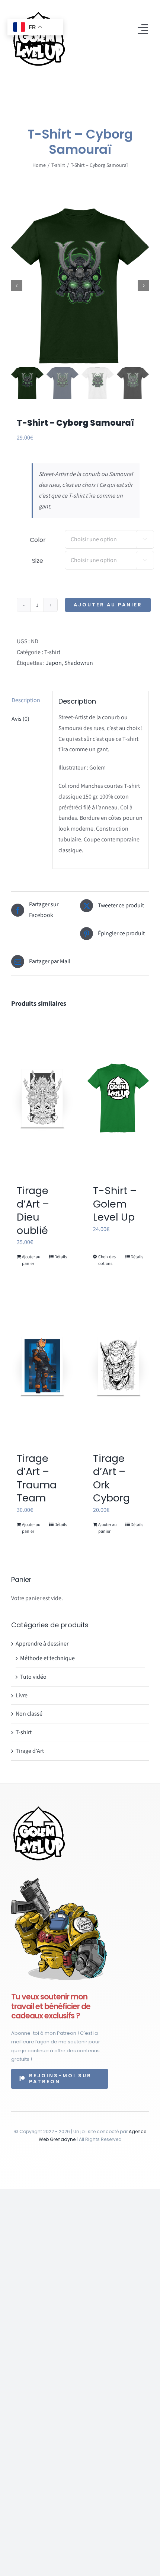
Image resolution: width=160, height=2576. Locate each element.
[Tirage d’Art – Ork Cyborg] (118, 1366)
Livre (22, 1695)
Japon (54, 663)
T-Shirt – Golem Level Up (115, 1204)
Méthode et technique (47, 1658)
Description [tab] (26, 700)
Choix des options (107, 1260)
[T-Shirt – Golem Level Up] (118, 1098)
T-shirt (52, 652)
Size (38, 561)
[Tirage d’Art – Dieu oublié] (42, 1098)
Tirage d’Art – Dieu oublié (33, 1210)
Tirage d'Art (30, 1751)
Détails (61, 1257)
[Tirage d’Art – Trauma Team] (42, 1366)
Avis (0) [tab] (20, 719)
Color (38, 540)
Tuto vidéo (33, 1677)
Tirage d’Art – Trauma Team (37, 1478)
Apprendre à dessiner (42, 1644)
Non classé (29, 1714)
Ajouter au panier (108, 605)
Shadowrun (79, 663)
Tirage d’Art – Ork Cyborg (111, 1478)
